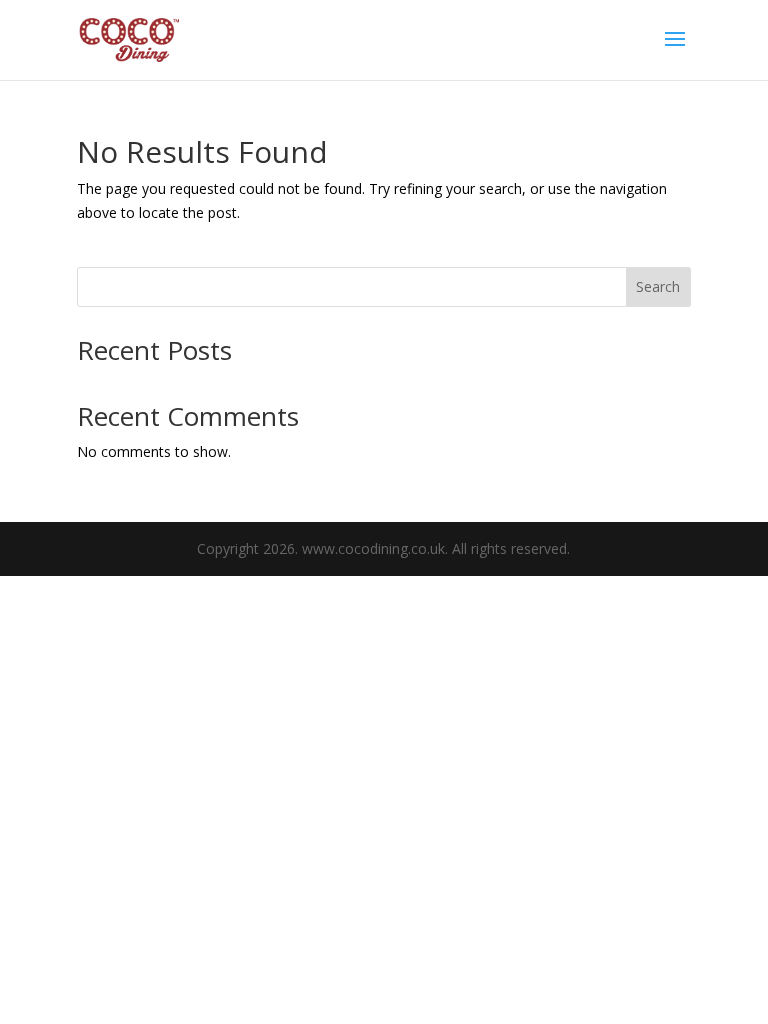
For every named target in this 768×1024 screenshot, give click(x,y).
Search (658, 286)
